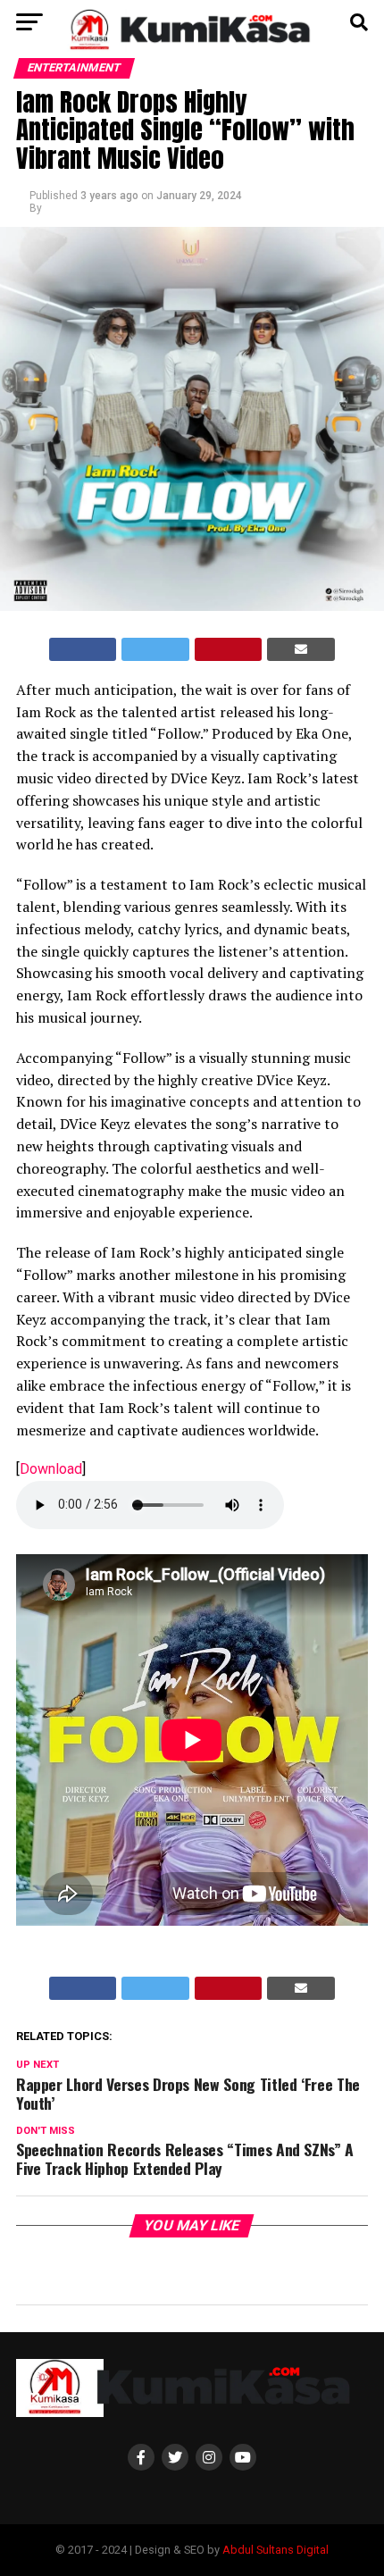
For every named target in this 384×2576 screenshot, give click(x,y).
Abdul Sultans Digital (275, 2550)
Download (51, 1469)
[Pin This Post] (229, 649)
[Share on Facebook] (83, 649)
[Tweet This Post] (155, 649)
